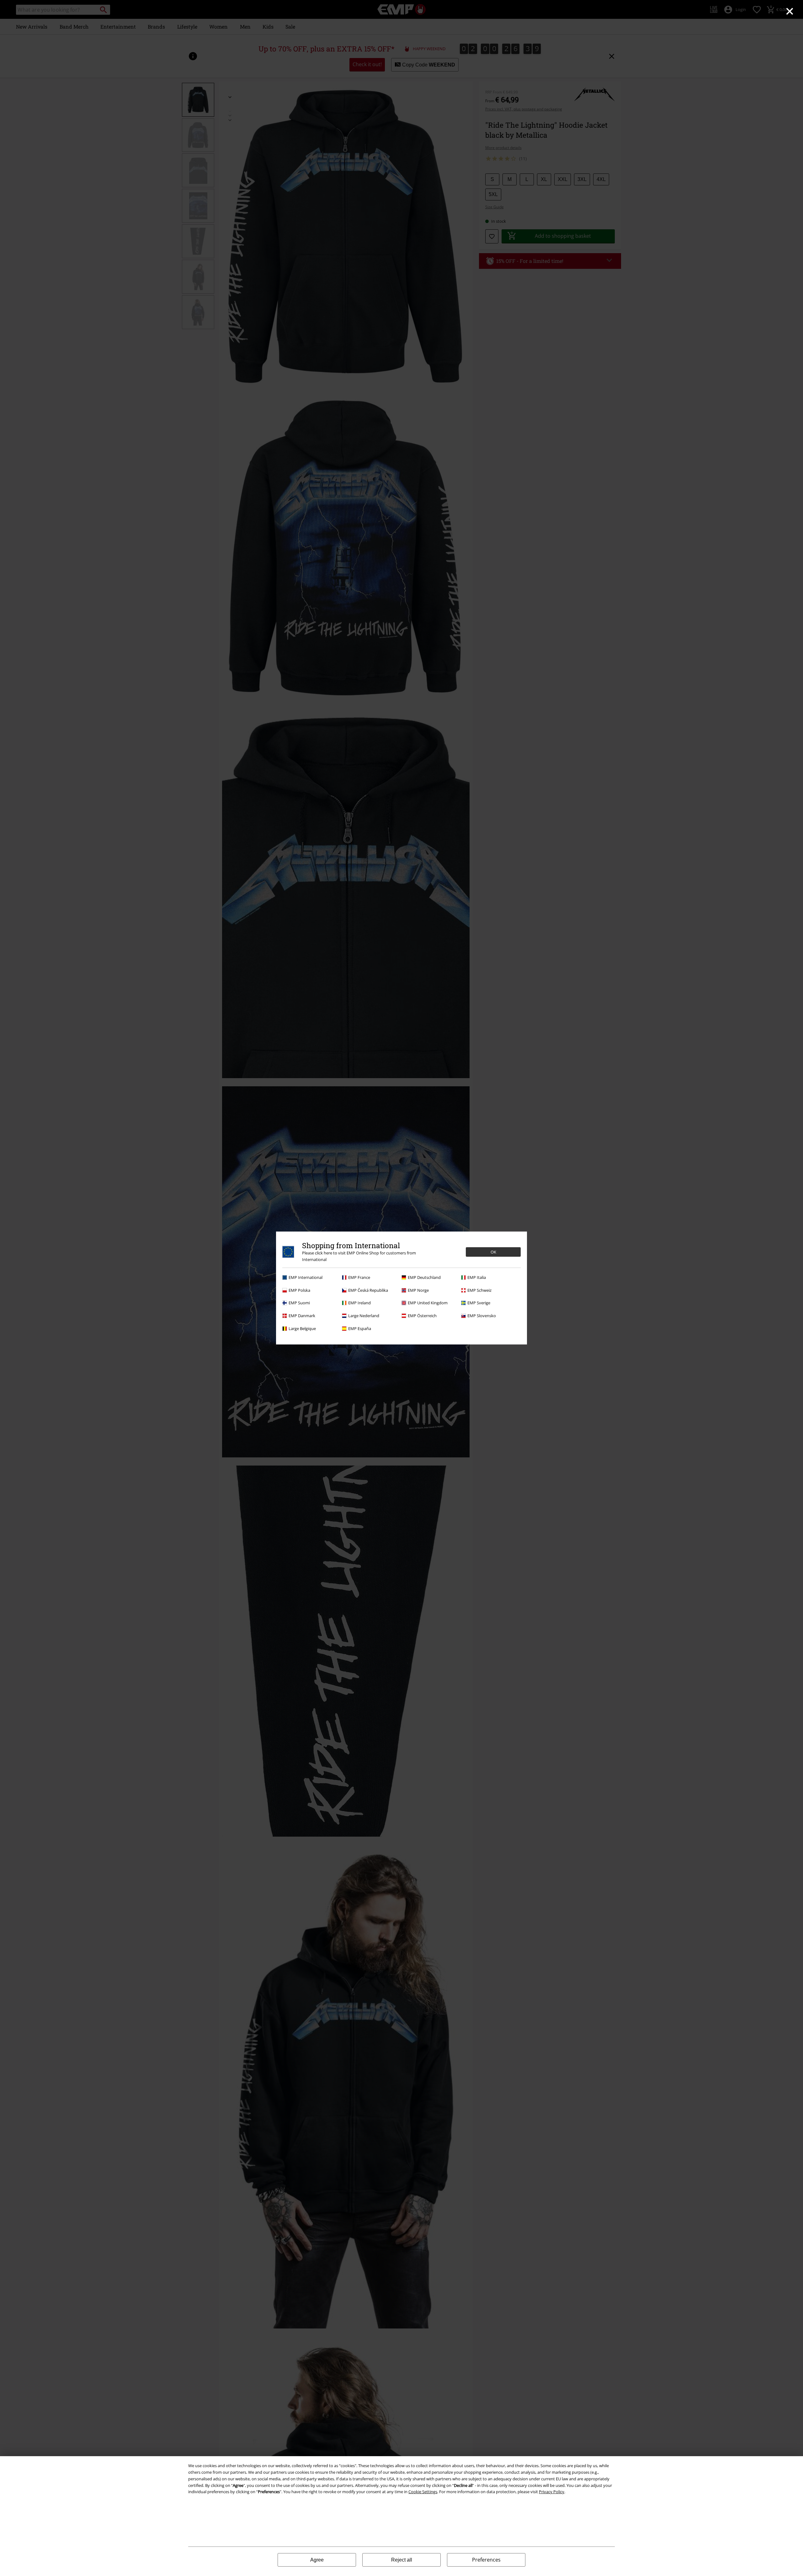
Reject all (402, 2560)
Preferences (486, 2560)
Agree (317, 2560)
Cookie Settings (423, 2492)
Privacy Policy (552, 2492)
